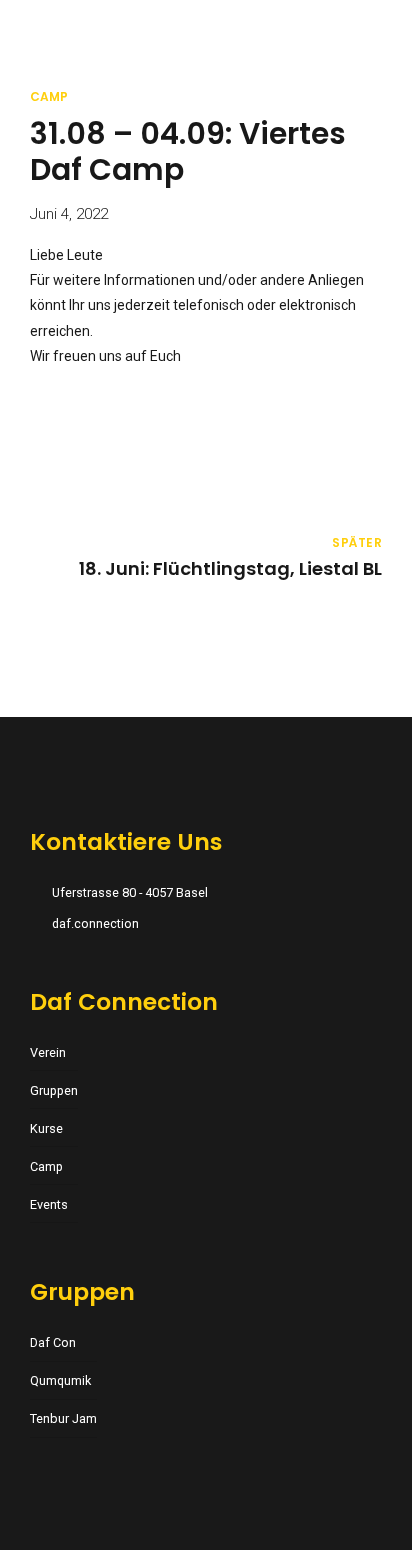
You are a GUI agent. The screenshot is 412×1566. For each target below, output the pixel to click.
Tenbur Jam (63, 1418)
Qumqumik (60, 1380)
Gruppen (54, 1090)
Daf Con (53, 1342)
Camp (49, 96)
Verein (48, 1052)
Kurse (46, 1128)
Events (49, 1204)
